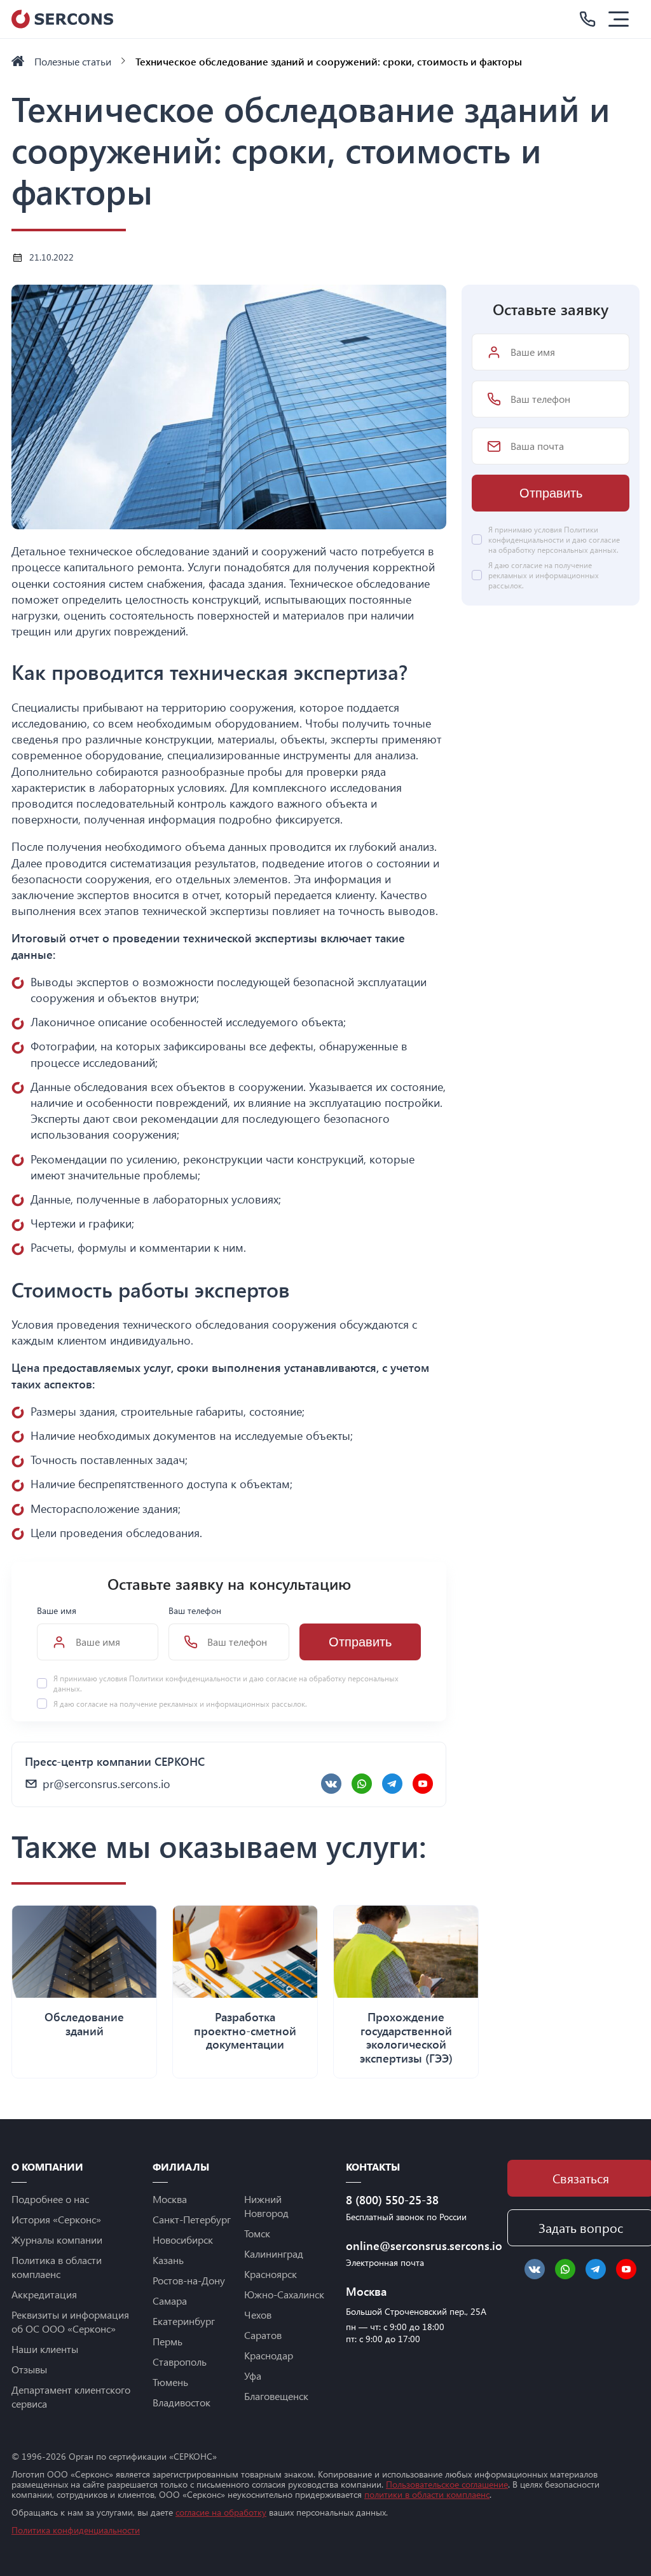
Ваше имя (57, 1610)
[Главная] (18, 61)
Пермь (168, 2341)
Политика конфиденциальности (76, 2530)
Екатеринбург (184, 2321)
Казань (168, 2260)
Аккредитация (44, 2294)
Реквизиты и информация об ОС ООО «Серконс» (70, 2322)
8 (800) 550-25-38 (392, 2200)
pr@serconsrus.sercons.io (106, 1784)
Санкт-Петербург (192, 2219)
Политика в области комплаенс (57, 2267)
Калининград (274, 2254)
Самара (170, 2301)
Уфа (253, 2376)
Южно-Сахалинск (284, 2294)
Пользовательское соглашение (447, 2484)
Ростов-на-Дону (189, 2280)
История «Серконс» (56, 2219)
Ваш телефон (195, 1610)
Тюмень (170, 2382)
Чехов (258, 2315)
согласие (92, 1704)
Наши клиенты (45, 2349)
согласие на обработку (221, 2512)
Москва (170, 2199)
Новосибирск (183, 2240)
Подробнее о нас (50, 2199)
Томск (257, 2233)
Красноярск (271, 2274)
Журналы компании (57, 2240)
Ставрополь (180, 2362)
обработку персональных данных (558, 550)
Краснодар (269, 2355)
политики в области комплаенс (427, 2494)
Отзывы (29, 2369)
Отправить (360, 1642)
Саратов (263, 2335)
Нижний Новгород (266, 2206)
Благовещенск (276, 2396)
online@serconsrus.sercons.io (419, 2246)
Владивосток (182, 2402)
